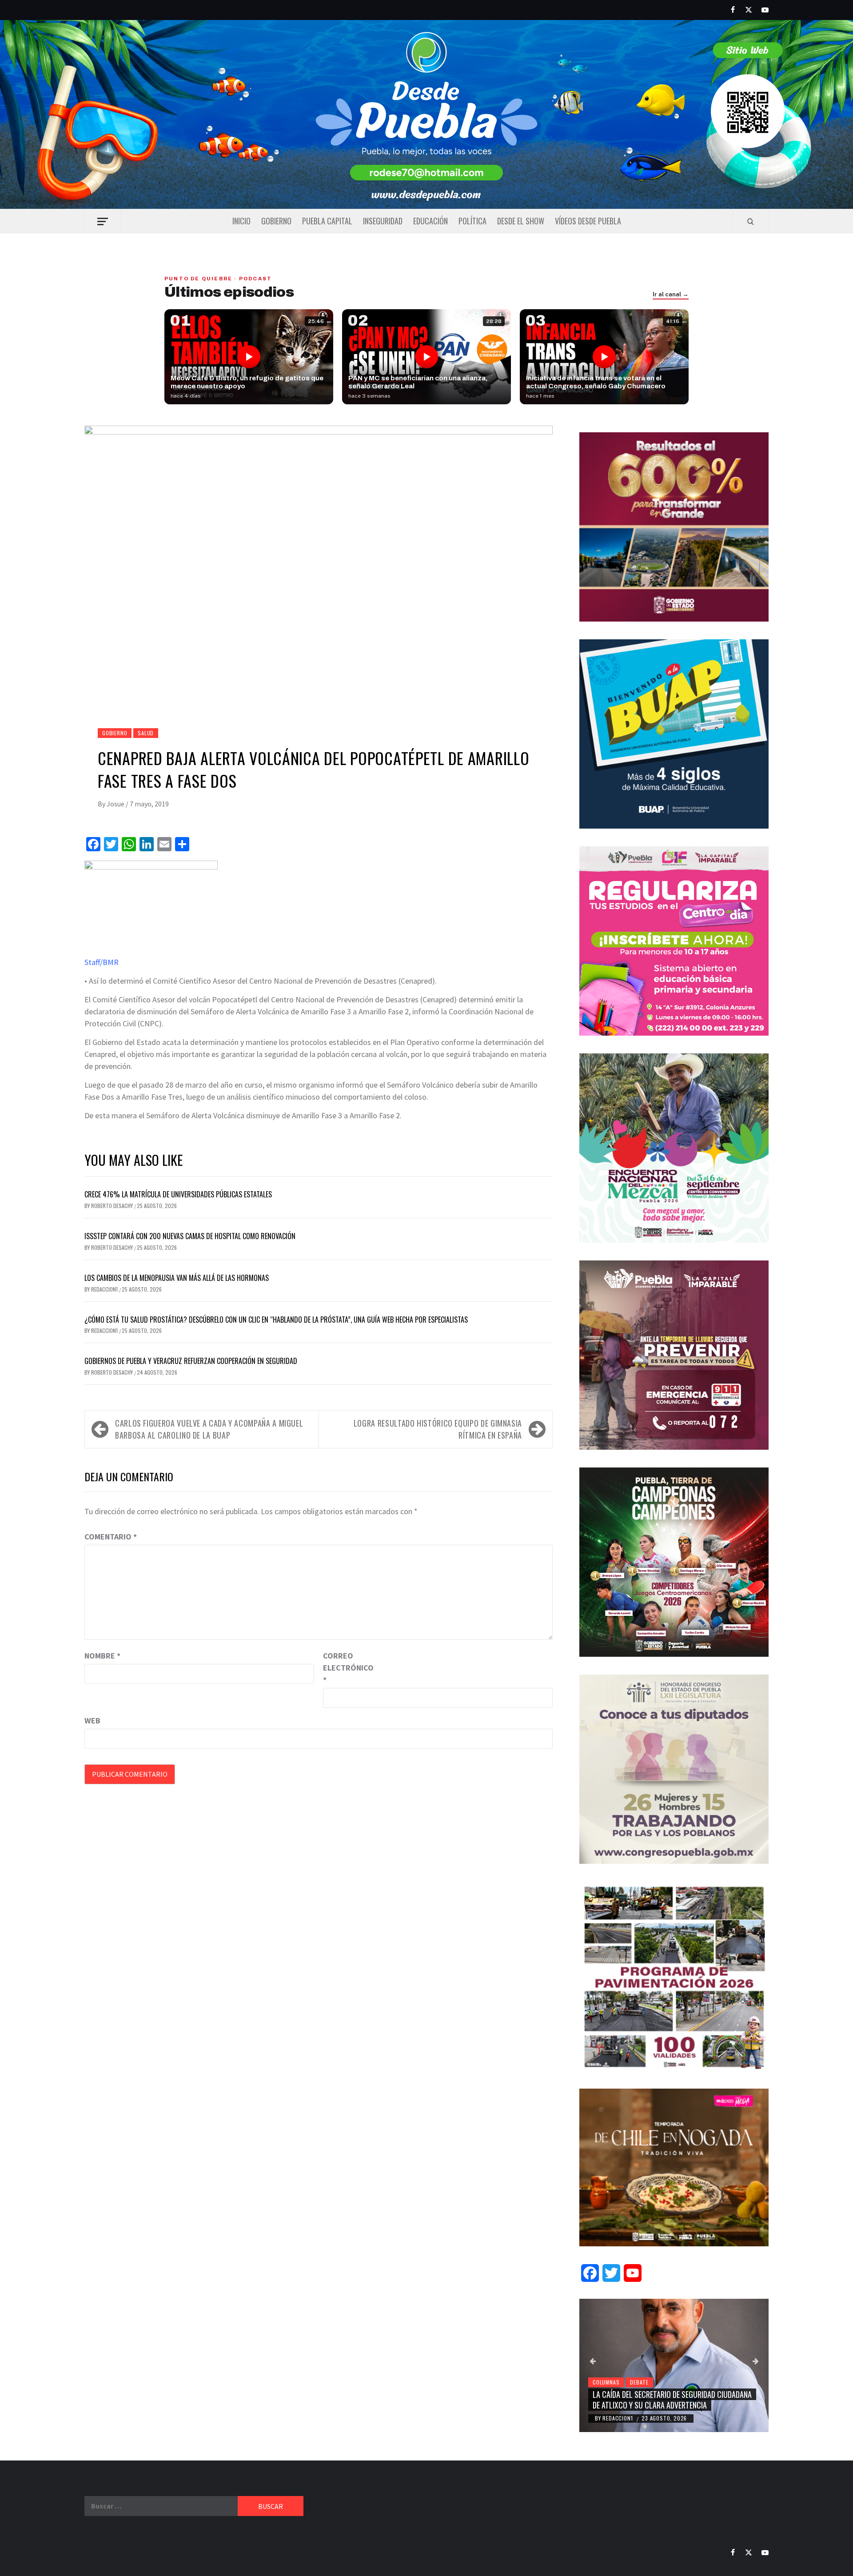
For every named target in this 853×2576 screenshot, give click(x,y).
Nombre (102, 1656)
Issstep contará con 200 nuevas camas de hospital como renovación (190, 1236)
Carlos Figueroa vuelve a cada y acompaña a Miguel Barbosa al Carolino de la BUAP (209, 1429)
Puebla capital (327, 221)
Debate (639, 2382)
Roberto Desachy (113, 1206)
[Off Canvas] (102, 221)
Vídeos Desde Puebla (588, 221)
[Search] (751, 221)
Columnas (606, 2382)
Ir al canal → (671, 295)
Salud (146, 733)
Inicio (241, 221)
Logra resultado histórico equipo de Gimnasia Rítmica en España (438, 1429)
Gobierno (276, 221)
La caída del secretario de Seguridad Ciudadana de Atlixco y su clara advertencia (672, 2399)
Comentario (111, 1537)
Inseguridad (383, 221)
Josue (116, 804)
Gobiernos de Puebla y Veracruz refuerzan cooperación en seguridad (191, 1361)
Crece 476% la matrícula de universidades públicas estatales (178, 1194)
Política (472, 221)
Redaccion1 (105, 1289)
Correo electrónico (345, 1668)
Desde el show (521, 221)
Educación (430, 221)
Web (92, 1721)
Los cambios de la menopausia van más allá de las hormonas (177, 1278)
